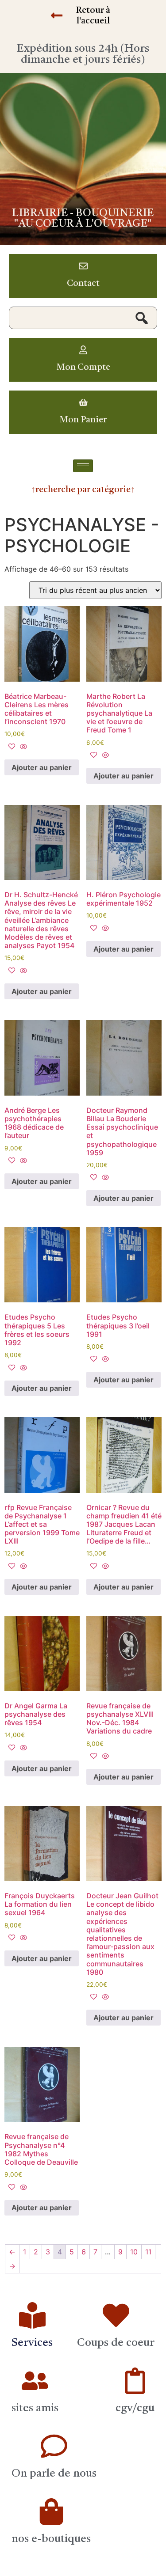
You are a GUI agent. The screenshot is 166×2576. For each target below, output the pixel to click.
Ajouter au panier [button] (42, 767)
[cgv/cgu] (135, 2381)
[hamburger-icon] (83, 466)
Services (32, 2343)
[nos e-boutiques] (51, 2512)
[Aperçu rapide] (22, 747)
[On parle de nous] (54, 2446)
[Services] (32, 2315)
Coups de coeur (116, 2343)
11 (148, 2252)
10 (134, 2252)
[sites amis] (35, 2381)
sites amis (35, 2408)
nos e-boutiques (51, 2539)
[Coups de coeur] (116, 2315)
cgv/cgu (135, 2408)
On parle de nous (54, 2474)
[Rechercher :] (83, 318)
